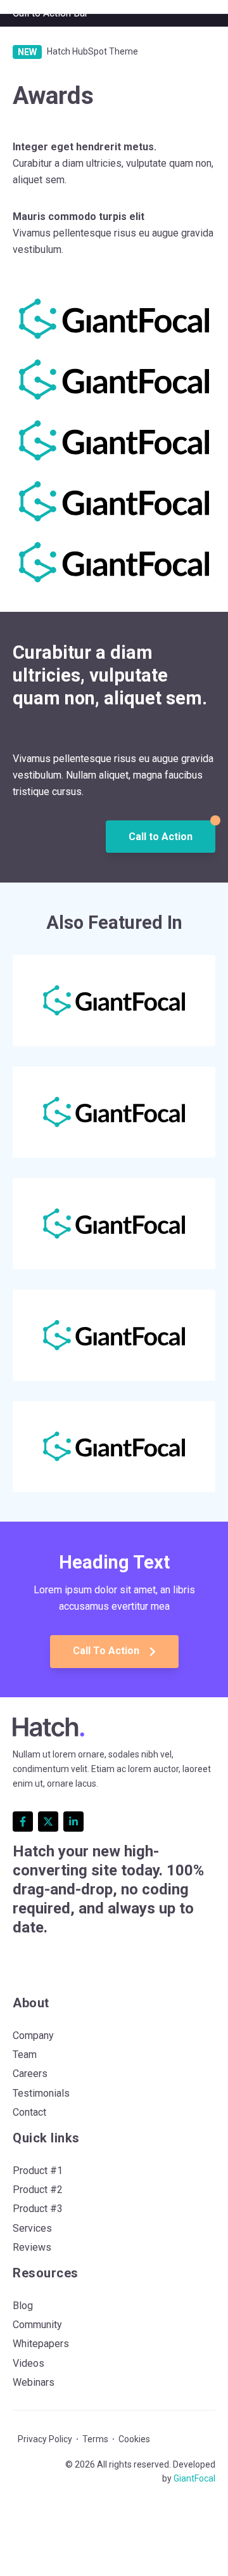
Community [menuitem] (37, 2325)
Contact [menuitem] (29, 2112)
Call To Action (107, 1651)
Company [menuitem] (33, 2036)
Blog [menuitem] (23, 2306)
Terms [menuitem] (95, 2439)
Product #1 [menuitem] (38, 2171)
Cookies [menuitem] (134, 2439)
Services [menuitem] (32, 2228)
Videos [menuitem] (28, 2363)
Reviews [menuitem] (32, 2247)
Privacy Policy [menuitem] (45, 2439)
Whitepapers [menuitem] (41, 2344)
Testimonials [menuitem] (41, 2093)
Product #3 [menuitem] (38, 2209)
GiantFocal (194, 2478)
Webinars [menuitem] (34, 2382)
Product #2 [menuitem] (38, 2190)
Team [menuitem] (25, 2055)
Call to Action (161, 837)
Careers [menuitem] (30, 2074)
